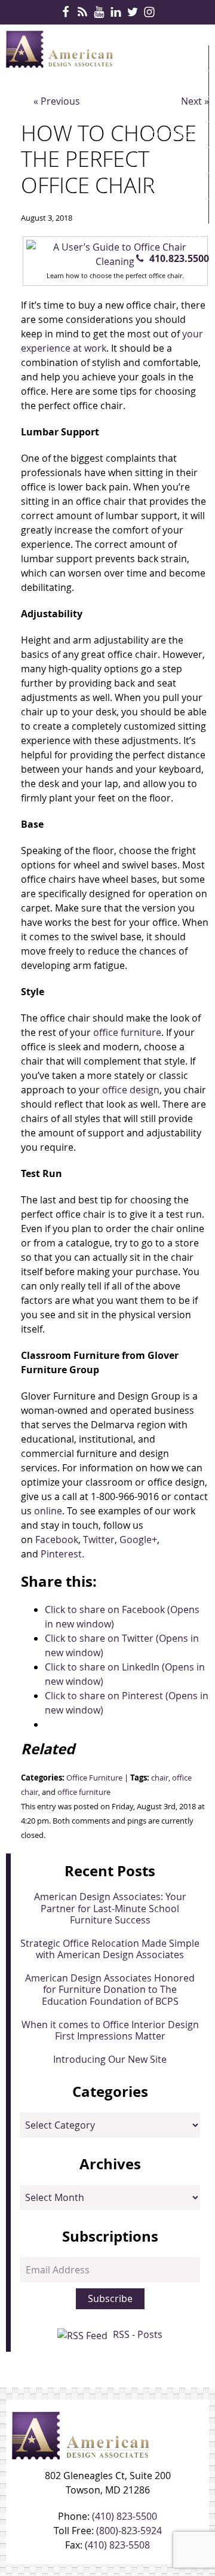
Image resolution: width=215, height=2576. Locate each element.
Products (170, 84)
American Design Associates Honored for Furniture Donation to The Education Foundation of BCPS (110, 1989)
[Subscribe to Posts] (84, 2334)
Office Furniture (94, 1778)
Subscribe (110, 2298)
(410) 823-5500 (125, 2516)
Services (166, 109)
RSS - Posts (138, 2334)
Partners (168, 160)
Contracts (172, 135)
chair (160, 1778)
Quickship (170, 186)
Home (159, 58)
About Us (168, 212)
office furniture (84, 1792)
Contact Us (174, 237)
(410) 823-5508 (117, 2545)
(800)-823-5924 (129, 2531)
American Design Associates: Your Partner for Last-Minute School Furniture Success (110, 1908)
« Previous (57, 101)
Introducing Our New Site (110, 2059)
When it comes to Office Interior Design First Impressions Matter (110, 2030)
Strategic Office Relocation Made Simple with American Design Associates (110, 1949)
